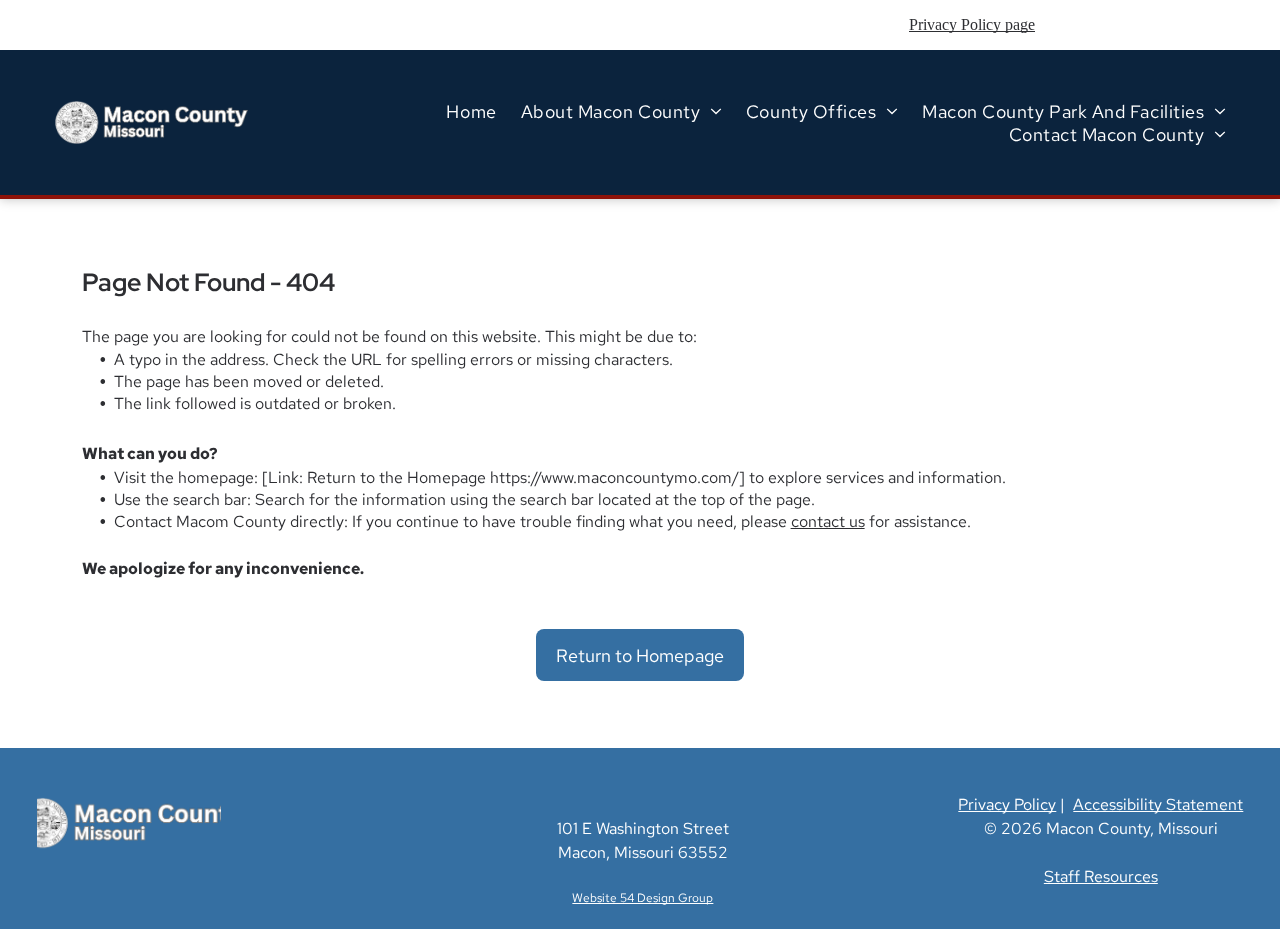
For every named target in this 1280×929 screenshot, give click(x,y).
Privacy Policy (1007, 804)
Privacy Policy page (972, 24)
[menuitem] (471, 111)
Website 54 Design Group (642, 898)
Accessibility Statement (1158, 804)
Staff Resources (1101, 876)
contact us (828, 521)
